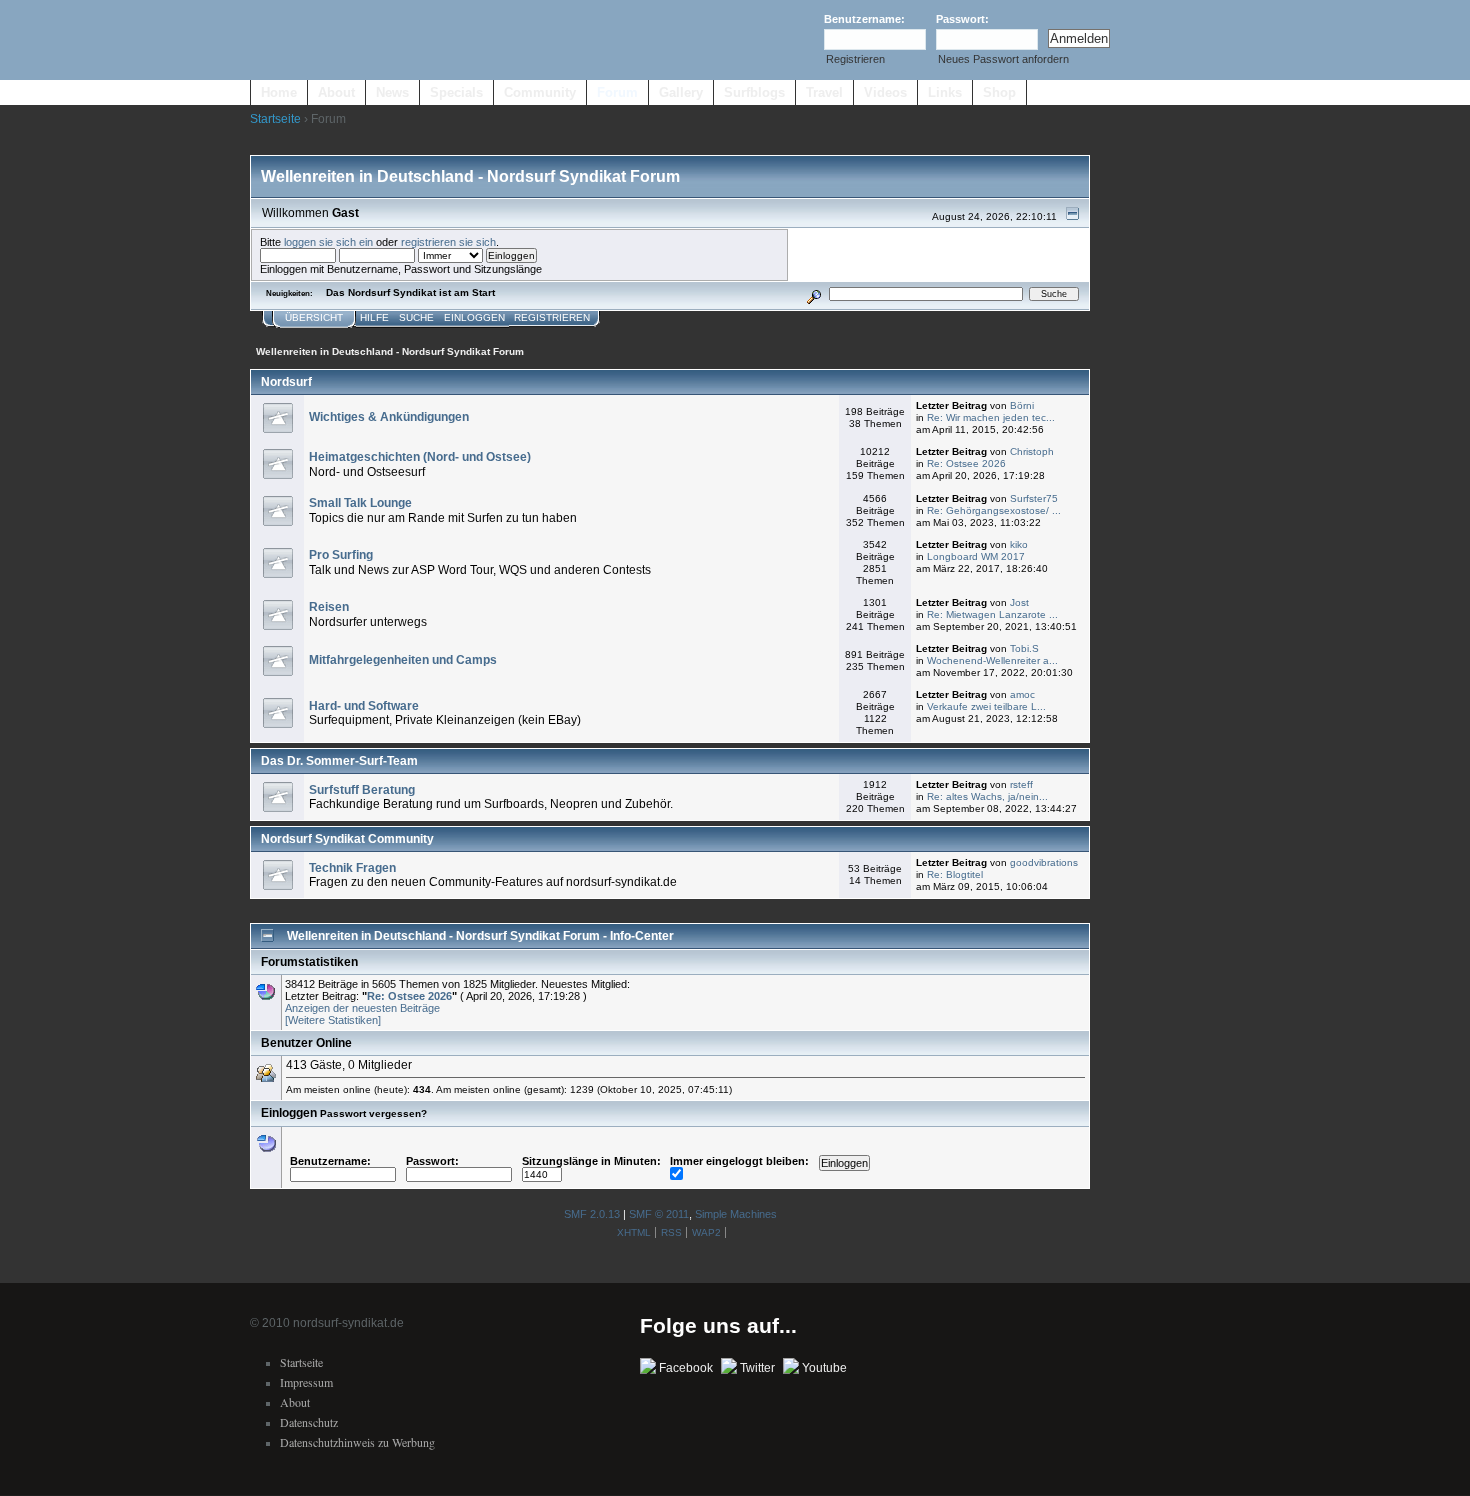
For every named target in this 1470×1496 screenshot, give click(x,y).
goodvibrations (1044, 862)
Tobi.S (1024, 648)
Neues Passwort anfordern (1003, 59)
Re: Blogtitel (955, 874)
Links (945, 92)
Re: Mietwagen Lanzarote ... (992, 614)
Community (540, 92)
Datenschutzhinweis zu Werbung (357, 1442)
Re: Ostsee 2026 (966, 463)
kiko (1019, 544)
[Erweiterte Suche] (814, 293)
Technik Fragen (352, 868)
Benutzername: (864, 19)
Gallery (681, 92)
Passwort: (962, 19)
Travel (824, 92)
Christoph (1032, 451)
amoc (1022, 694)
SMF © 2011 (659, 1214)
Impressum (306, 1382)
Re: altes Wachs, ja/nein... (987, 796)
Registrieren (855, 59)
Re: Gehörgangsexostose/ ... (994, 510)
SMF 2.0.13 (592, 1214)
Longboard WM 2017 (976, 556)
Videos (885, 92)
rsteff (1021, 784)
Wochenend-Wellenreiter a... (992, 660)
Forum (617, 92)
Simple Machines (736, 1214)
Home (279, 92)
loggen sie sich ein (328, 242)
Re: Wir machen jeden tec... (991, 417)
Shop (999, 92)
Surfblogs (754, 92)
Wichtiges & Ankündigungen (389, 417)
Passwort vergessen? (373, 1113)
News (392, 92)
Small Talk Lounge (360, 503)
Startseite (275, 119)
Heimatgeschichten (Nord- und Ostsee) (420, 457)
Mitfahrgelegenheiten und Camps (403, 660)
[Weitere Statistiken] (333, 1020)
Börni (1022, 405)
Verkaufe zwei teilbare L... (986, 706)
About (336, 92)
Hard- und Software (364, 706)
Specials (456, 92)
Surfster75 (1034, 498)
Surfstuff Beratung (362, 790)
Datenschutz (309, 1422)
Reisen (329, 607)
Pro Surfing (341, 555)
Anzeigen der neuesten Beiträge (362, 1008)
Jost (1019, 602)
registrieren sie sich (448, 242)
